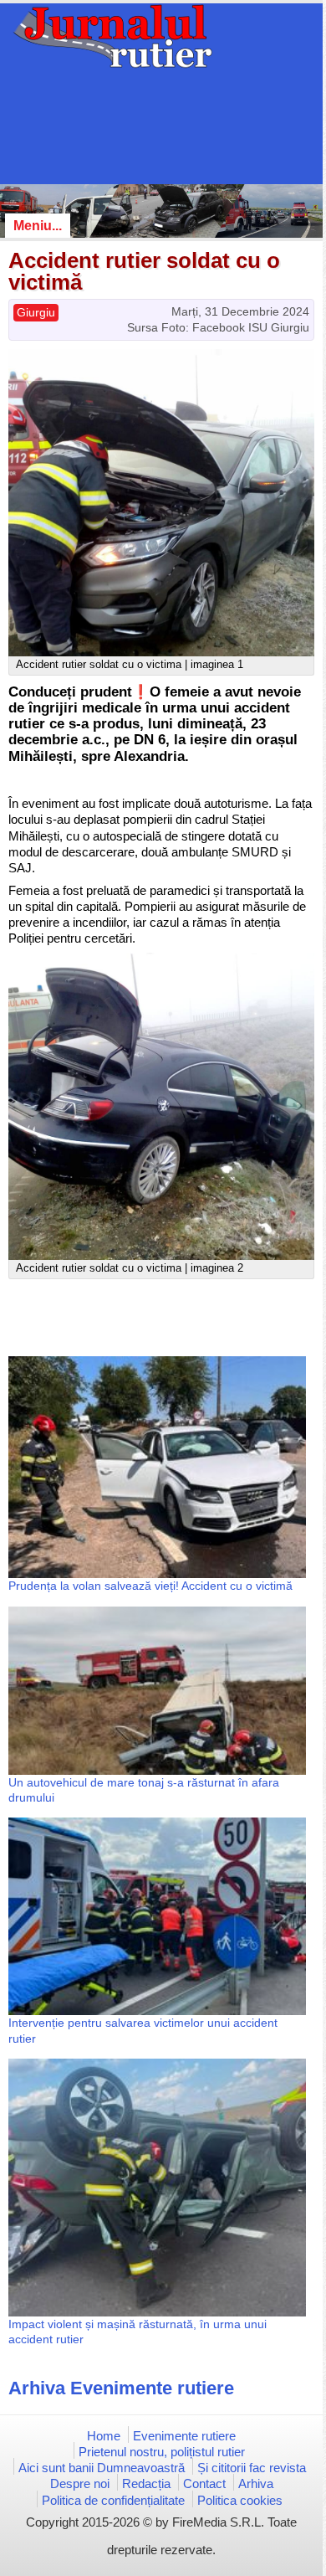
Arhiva (256, 2483)
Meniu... (38, 226)
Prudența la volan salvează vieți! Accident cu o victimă (150, 1586)
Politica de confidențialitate (113, 2500)
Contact (204, 2483)
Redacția (146, 2483)
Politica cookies (240, 2500)
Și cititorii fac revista (252, 2468)
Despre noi (80, 2483)
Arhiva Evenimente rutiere (121, 2388)
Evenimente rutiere (184, 2436)
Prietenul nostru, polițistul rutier (162, 2452)
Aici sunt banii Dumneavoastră (102, 2468)
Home (104, 2436)
